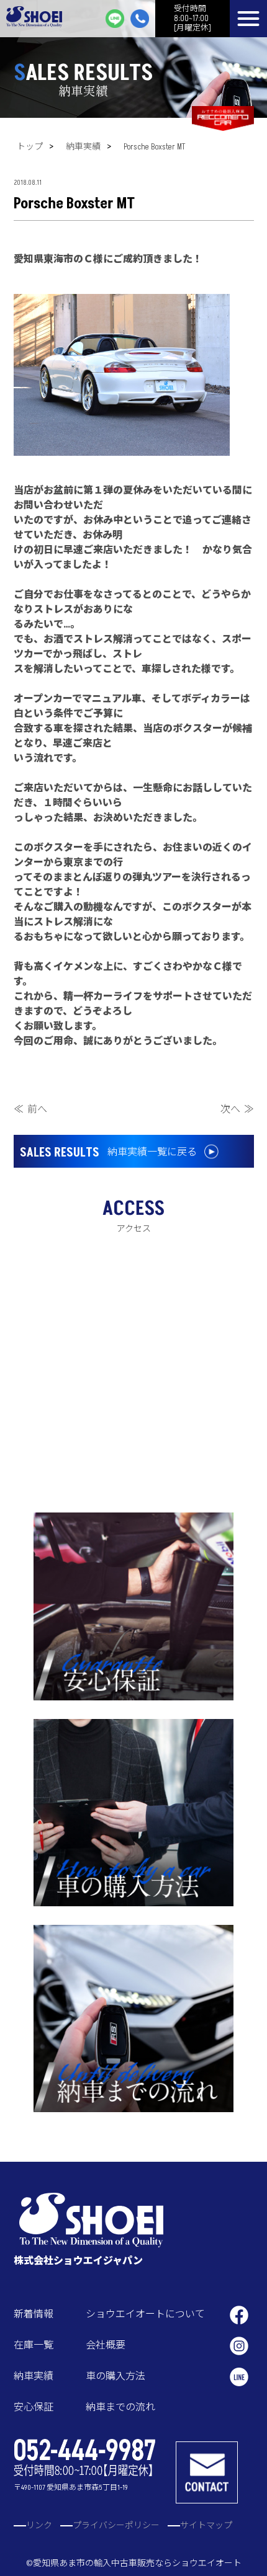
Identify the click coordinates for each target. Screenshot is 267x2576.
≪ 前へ (30, 1109)
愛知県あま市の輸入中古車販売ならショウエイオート (137, 2563)
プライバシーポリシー (116, 2525)
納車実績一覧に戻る (108, 1153)
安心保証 (34, 2407)
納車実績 (83, 147)
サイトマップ (206, 2525)
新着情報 (34, 2314)
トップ (30, 147)
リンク (39, 2525)
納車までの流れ (120, 2407)
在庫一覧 (34, 2345)
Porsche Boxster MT (155, 147)
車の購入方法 (115, 2376)
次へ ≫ (237, 1109)
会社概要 (106, 2345)
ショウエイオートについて (145, 2314)
